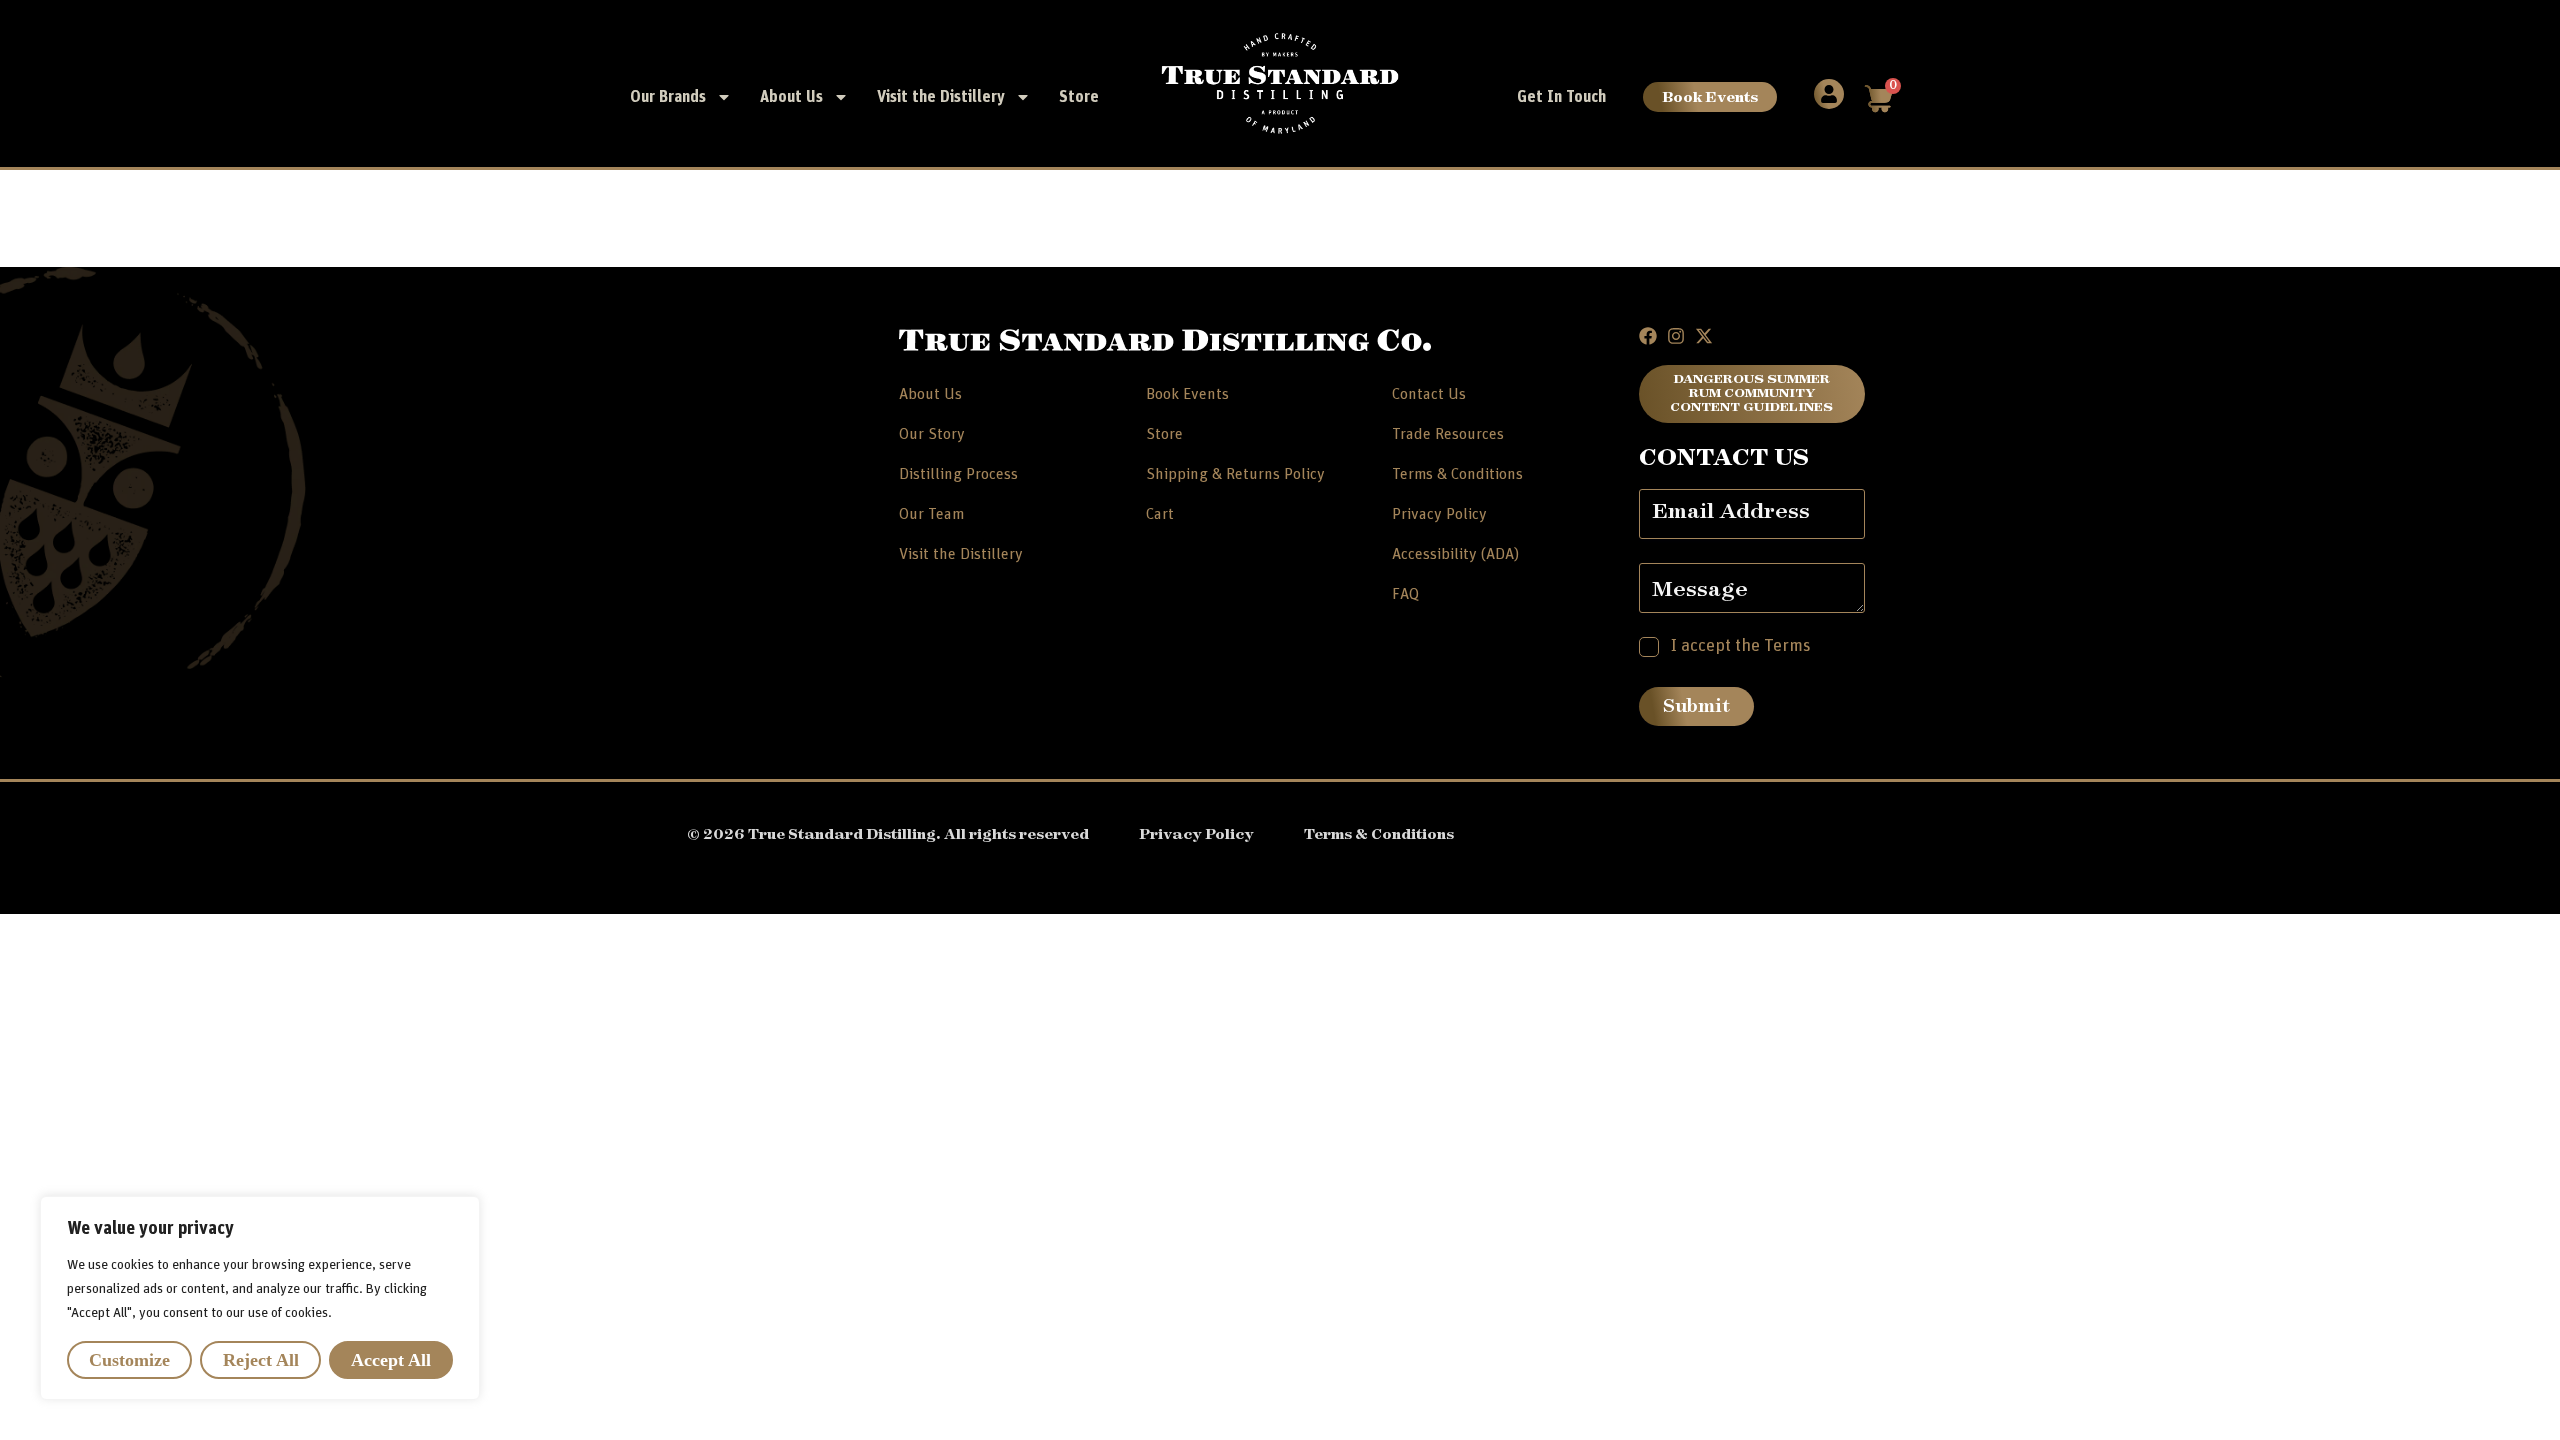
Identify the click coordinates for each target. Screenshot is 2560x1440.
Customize (129, 1360)
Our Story (932, 434)
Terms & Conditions (1457, 474)
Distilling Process (958, 474)
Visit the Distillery (941, 97)
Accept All (391, 1360)
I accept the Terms (1741, 646)
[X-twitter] (1704, 336)
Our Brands (668, 97)
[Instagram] (1676, 336)
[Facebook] (1648, 336)
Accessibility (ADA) (1455, 554)
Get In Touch (1561, 97)
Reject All (261, 1360)
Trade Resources (1448, 434)
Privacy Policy (1439, 514)
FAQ (1405, 594)
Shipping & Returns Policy (1235, 474)
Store (1079, 97)
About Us (791, 97)
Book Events (1710, 96)
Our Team (931, 514)
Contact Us (1429, 394)
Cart (1160, 514)
